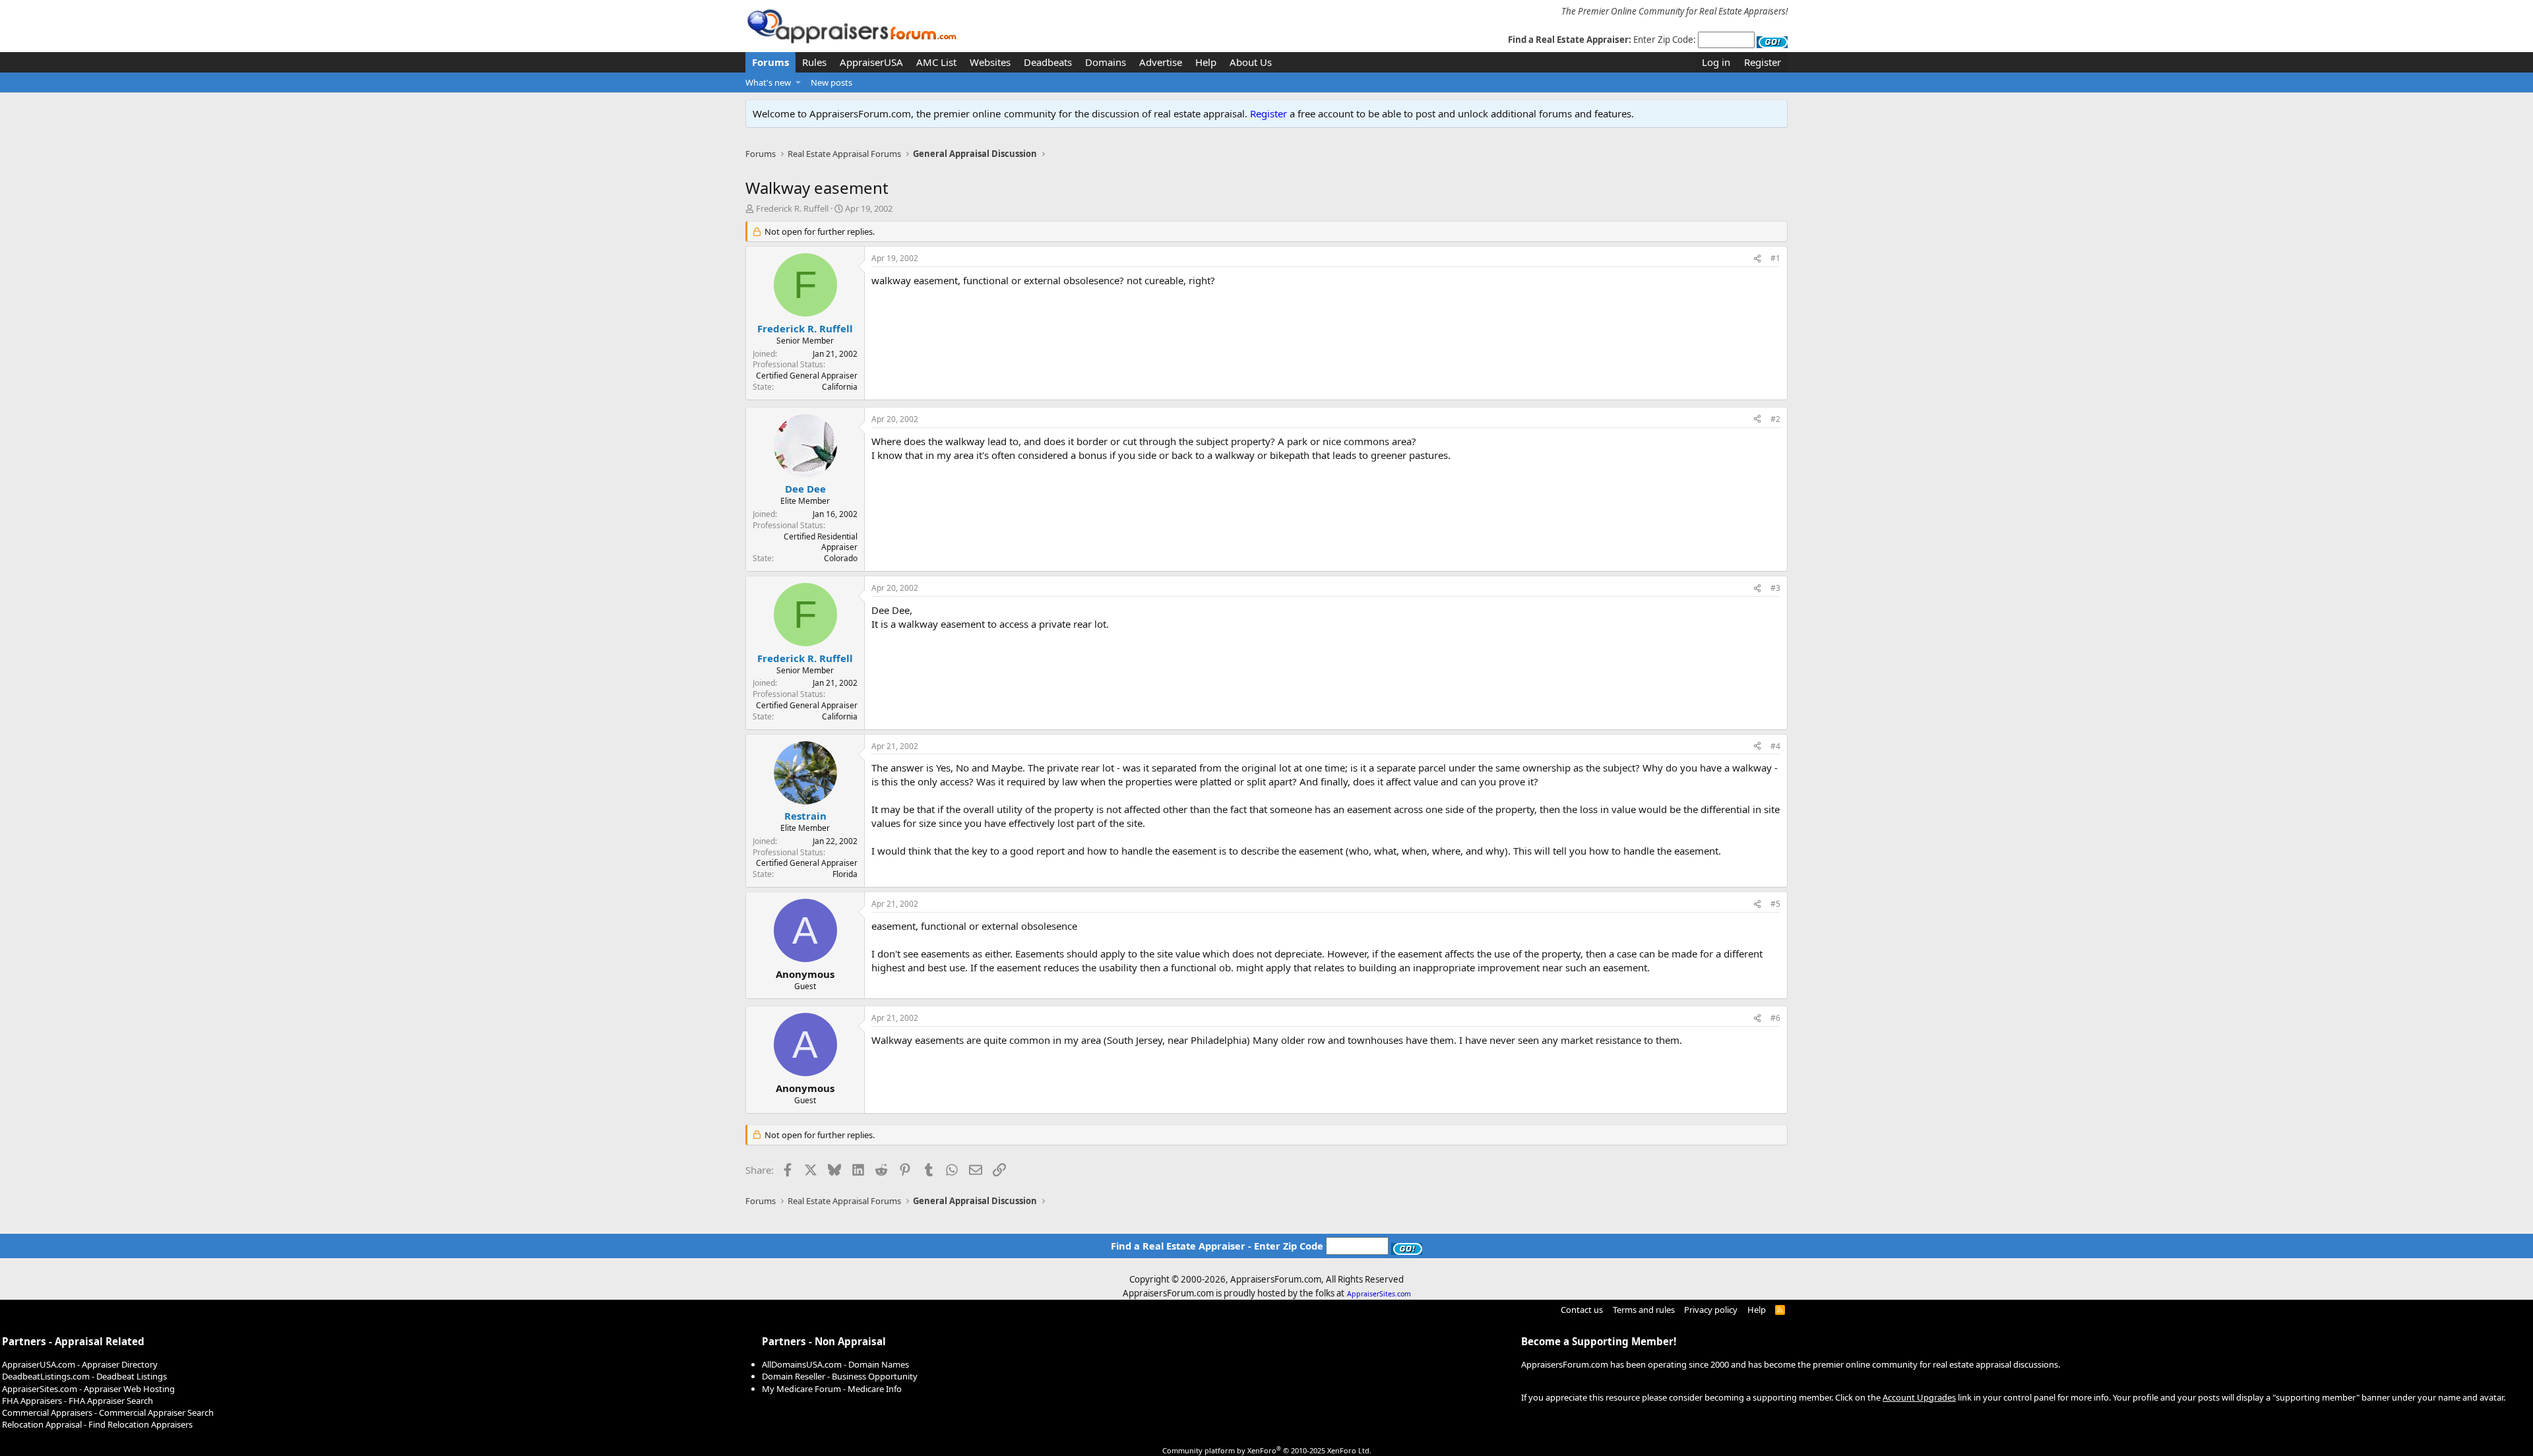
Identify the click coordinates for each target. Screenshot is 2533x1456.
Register (1268, 113)
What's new (768, 82)
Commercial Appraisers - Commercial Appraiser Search (108, 1412)
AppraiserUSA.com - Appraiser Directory (80, 1364)
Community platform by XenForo (1267, 1450)
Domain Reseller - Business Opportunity (840, 1376)
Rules (814, 62)
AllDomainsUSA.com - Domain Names (835, 1364)
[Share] (1757, 259)
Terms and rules (1644, 1310)
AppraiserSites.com (1379, 1294)
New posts (831, 82)
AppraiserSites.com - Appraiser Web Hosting (88, 1389)
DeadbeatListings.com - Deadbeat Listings (84, 1376)
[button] (798, 82)
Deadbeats (1048, 62)
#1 (1775, 258)
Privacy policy (1711, 1310)
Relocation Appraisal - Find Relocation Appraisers (97, 1424)
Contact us (1582, 1310)
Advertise (1161, 62)
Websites (990, 62)
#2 (1775, 419)
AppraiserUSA (871, 62)
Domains (1106, 62)
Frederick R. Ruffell (792, 208)
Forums (770, 62)
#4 (1775, 746)
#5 (1775, 904)
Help (1206, 62)
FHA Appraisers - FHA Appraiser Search (78, 1401)
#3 (1775, 588)
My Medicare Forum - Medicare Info (832, 1389)
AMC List (936, 62)
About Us (1251, 62)
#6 (1775, 1018)
